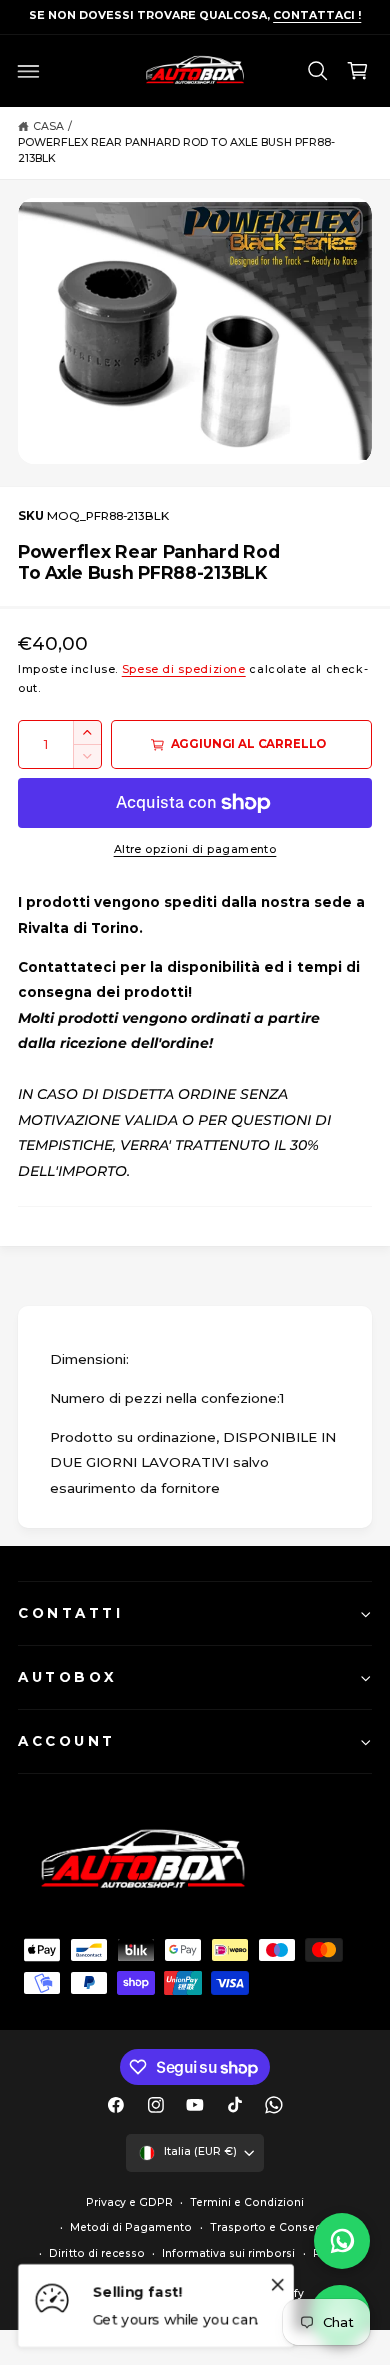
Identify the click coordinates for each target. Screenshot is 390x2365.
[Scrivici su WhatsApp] (342, 2241)
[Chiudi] (278, 2284)
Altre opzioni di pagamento (195, 849)
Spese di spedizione (184, 669)
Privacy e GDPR (129, 2202)
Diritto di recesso (96, 2253)
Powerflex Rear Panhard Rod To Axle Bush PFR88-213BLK (176, 150)
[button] (29, 71)
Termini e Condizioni (247, 2202)
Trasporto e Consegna (273, 2227)
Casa (48, 126)
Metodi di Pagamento (131, 2227)
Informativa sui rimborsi (228, 2253)
